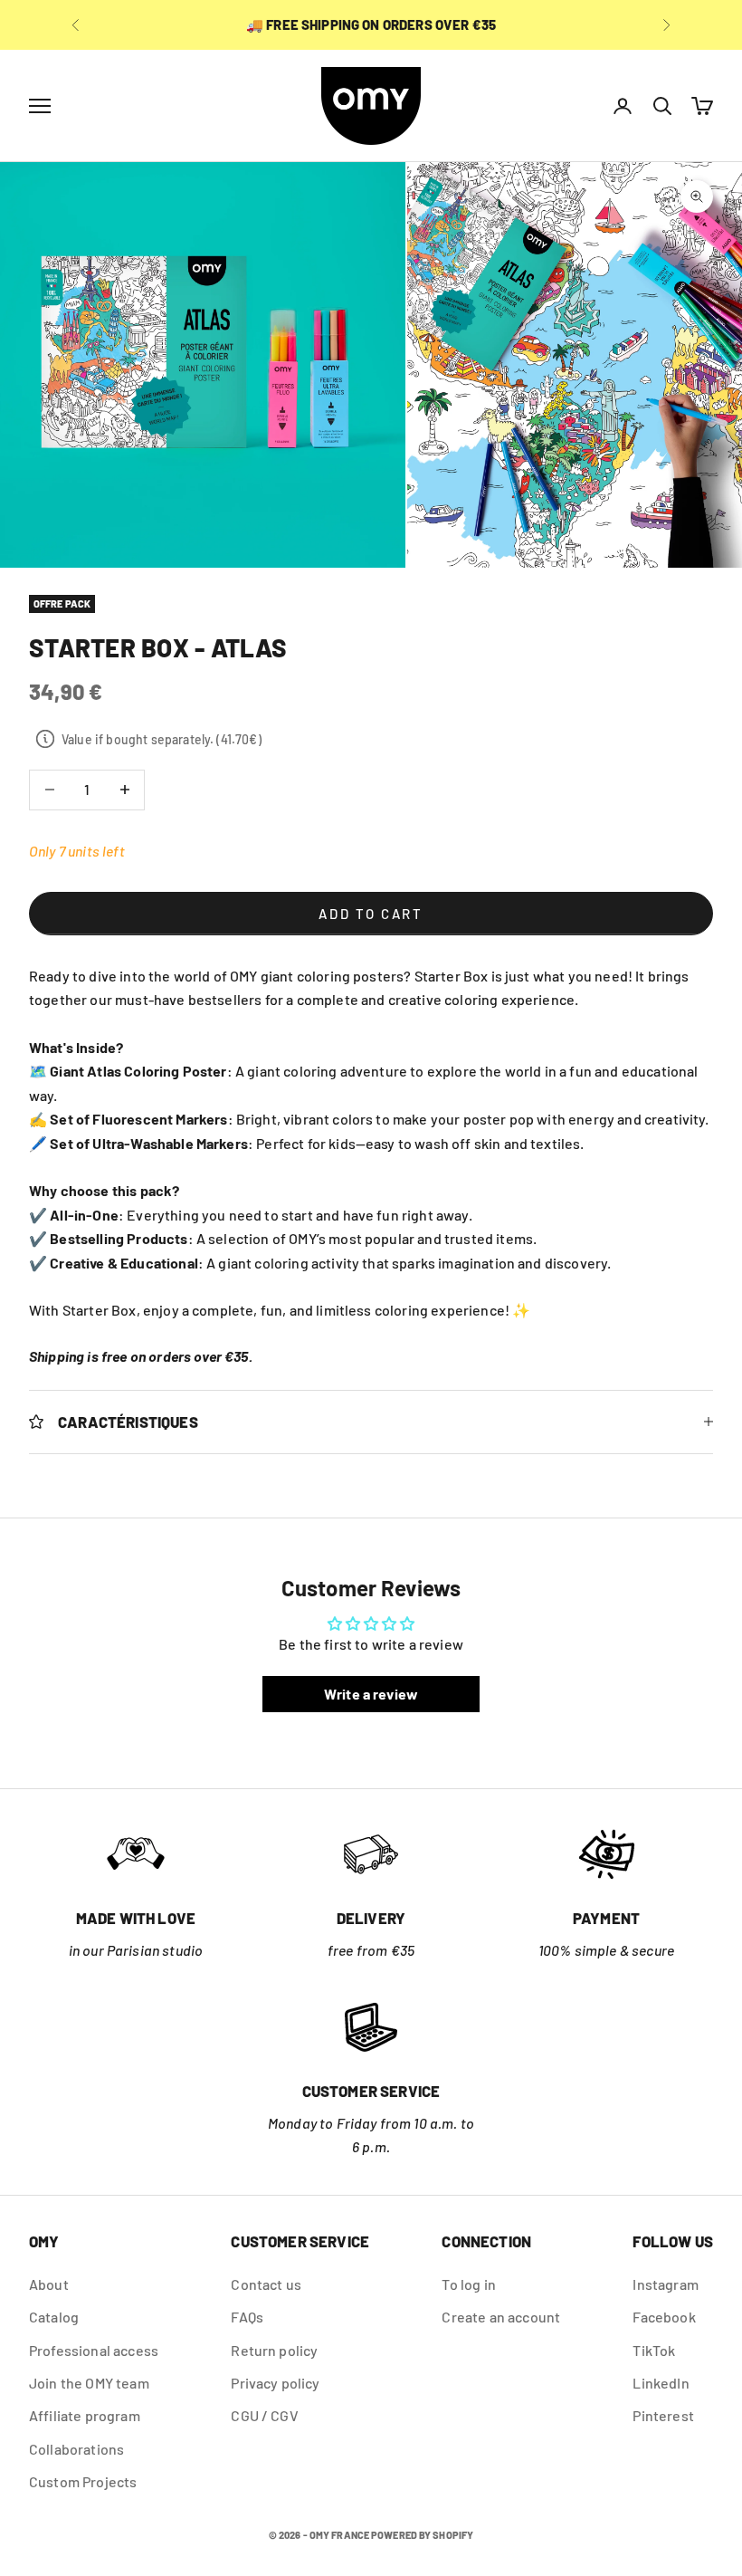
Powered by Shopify (422, 2535)
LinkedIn (661, 2383)
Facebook (664, 2317)
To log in (468, 2284)
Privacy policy (275, 2383)
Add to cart (371, 914)
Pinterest (663, 2415)
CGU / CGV (264, 2415)
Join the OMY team (89, 2383)
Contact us (266, 2284)
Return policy (274, 2350)
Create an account (501, 2317)
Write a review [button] (371, 1694)
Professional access (94, 2350)
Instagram (665, 2284)
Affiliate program (85, 2415)
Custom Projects (83, 2481)
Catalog (54, 2317)
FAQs (247, 2317)
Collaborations (76, 2449)
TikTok (654, 2350)
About (49, 2284)
